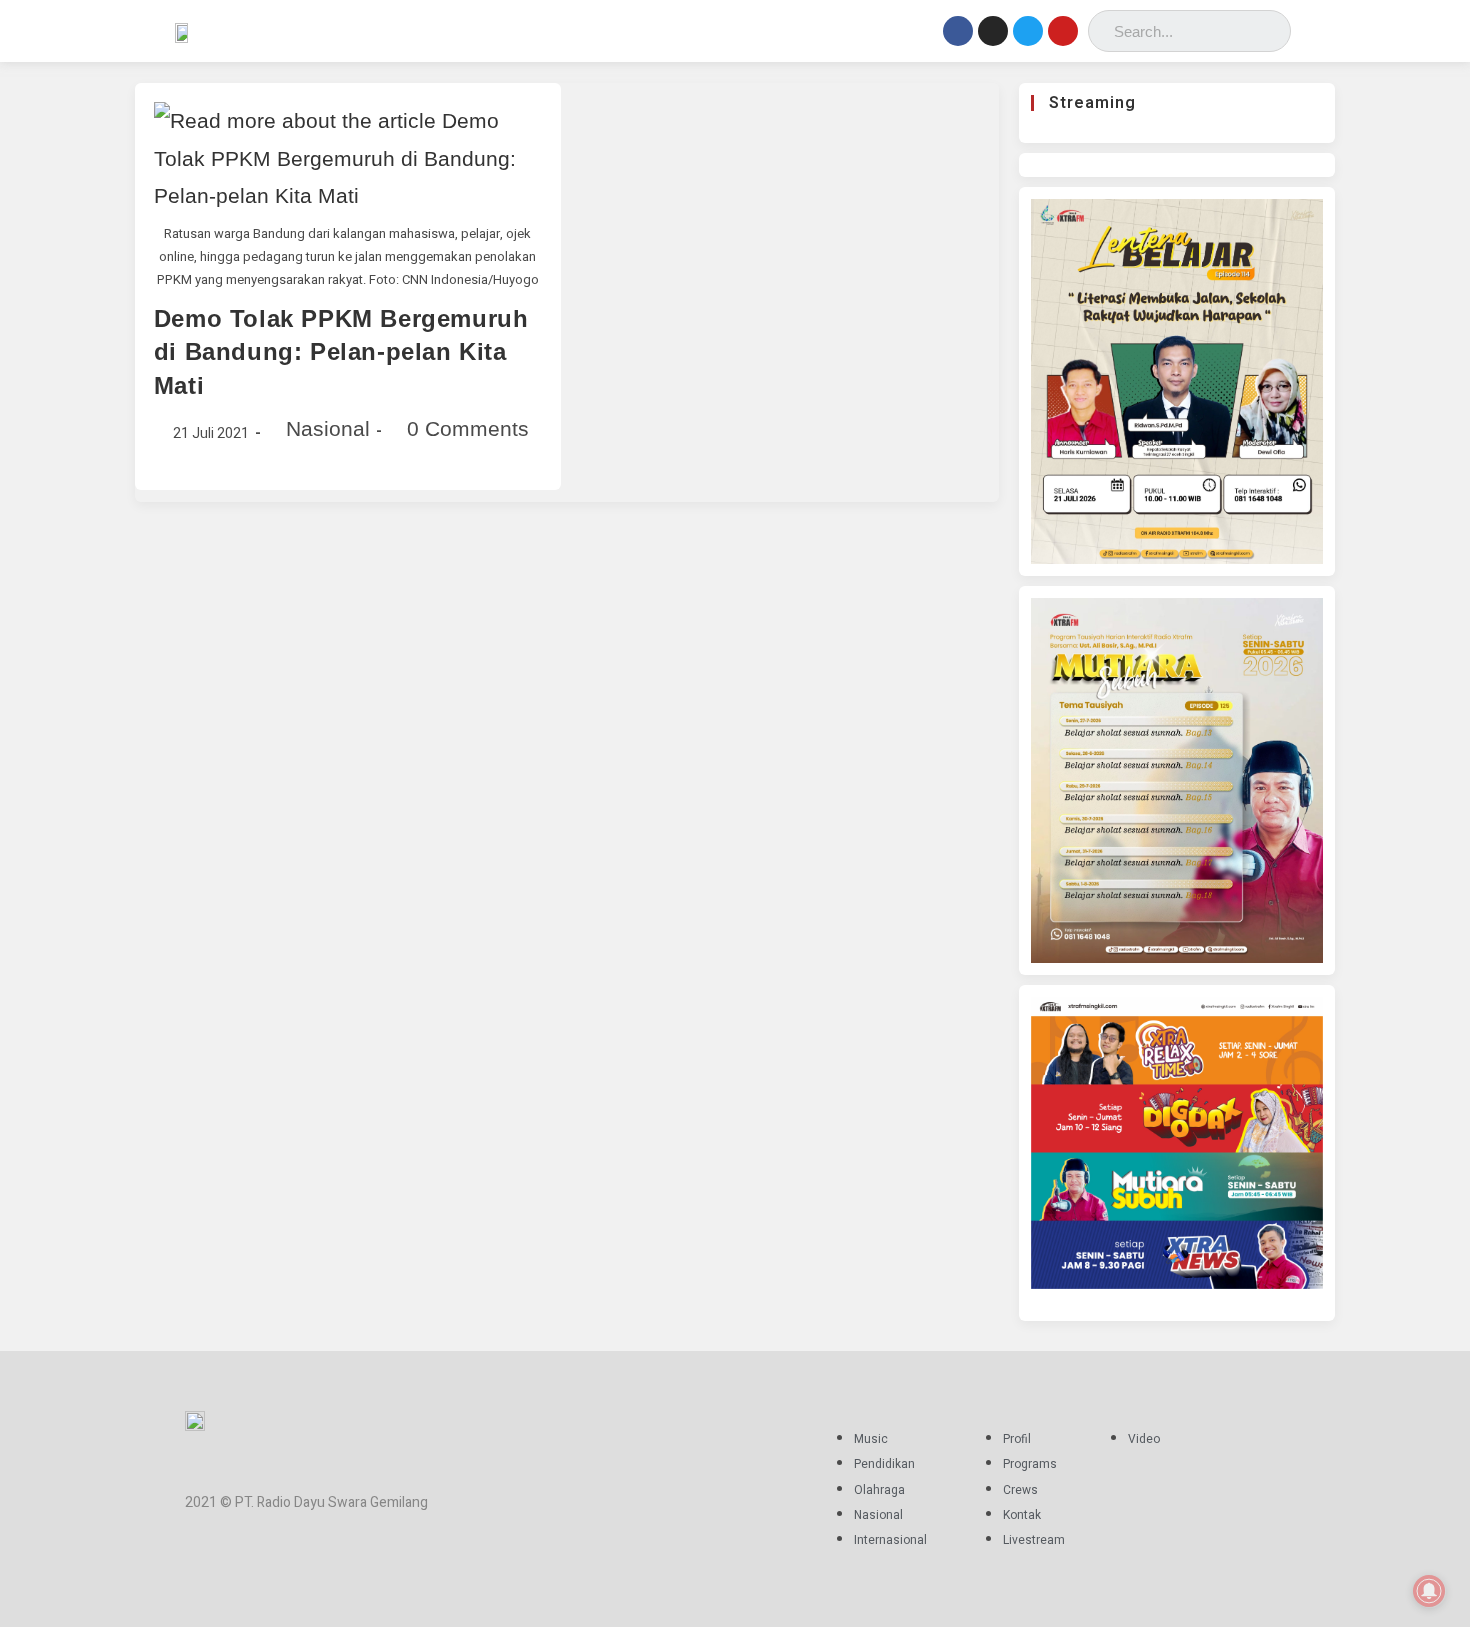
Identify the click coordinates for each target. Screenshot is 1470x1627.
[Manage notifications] (1429, 1591)
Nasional (328, 428)
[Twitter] (1028, 31)
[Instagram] (993, 31)
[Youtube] (1063, 31)
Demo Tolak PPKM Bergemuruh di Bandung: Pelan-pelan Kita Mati (341, 352)
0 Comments (468, 428)
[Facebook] (958, 31)
